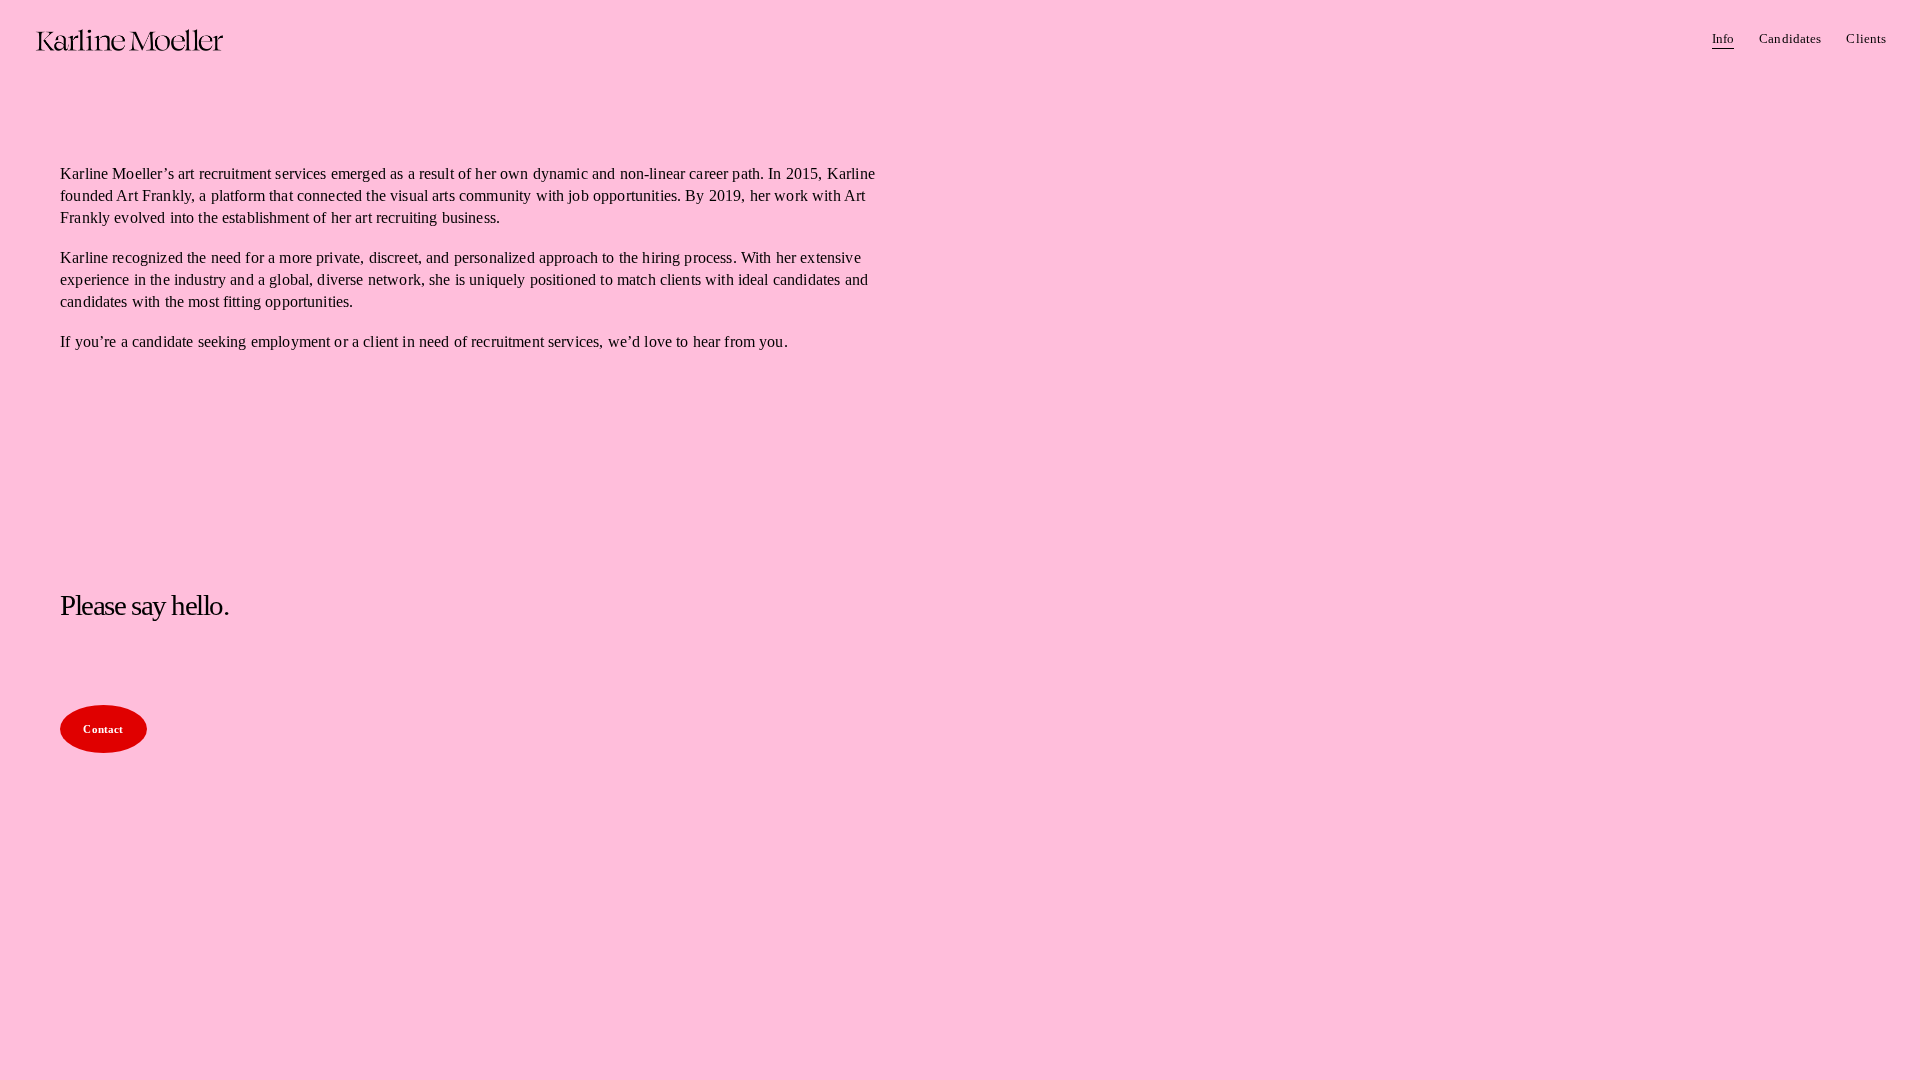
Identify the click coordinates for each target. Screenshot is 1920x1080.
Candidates (1790, 38)
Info (1723, 38)
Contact (103, 729)
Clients (1866, 38)
